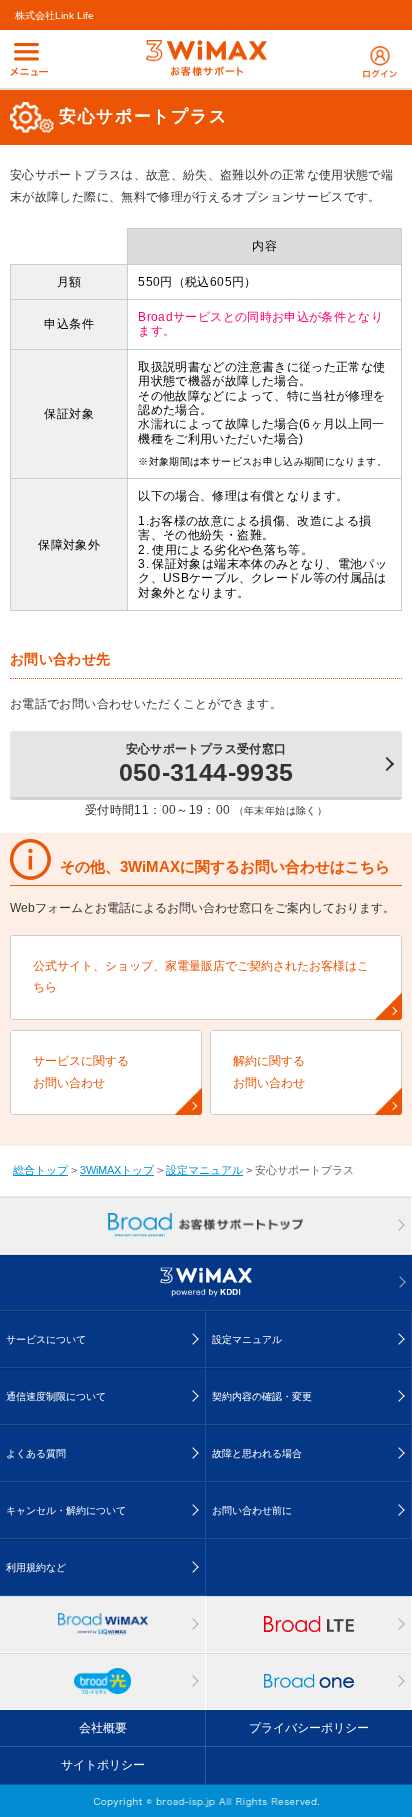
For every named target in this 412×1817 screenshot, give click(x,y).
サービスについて (46, 1339)
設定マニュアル (204, 1170)
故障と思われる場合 (257, 1453)
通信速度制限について (56, 1396)
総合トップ (40, 1170)
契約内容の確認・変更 (262, 1396)
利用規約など (36, 1567)
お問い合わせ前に (252, 1510)
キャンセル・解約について (66, 1510)
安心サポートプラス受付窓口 (206, 764)
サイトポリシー (103, 1765)
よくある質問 (36, 1453)
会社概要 (103, 1728)
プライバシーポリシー (309, 1728)
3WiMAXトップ (117, 1170)
